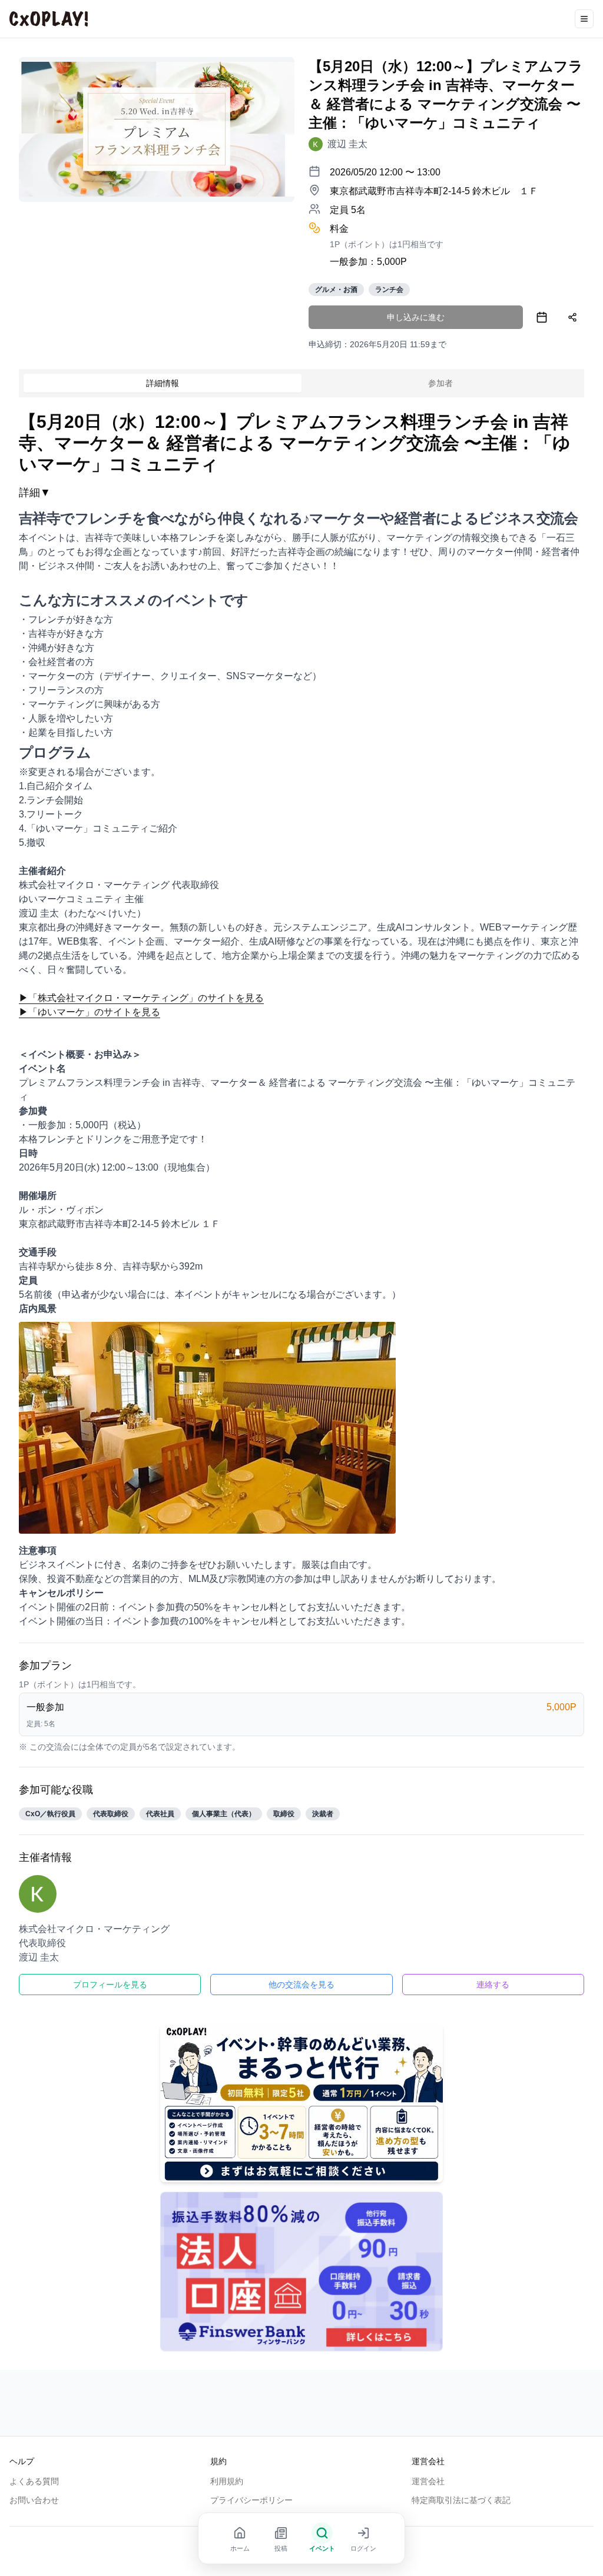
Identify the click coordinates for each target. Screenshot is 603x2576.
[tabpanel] (301, 1203)
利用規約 (227, 2481)
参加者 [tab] (440, 383)
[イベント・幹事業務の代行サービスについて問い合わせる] (301, 2103)
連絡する (493, 1985)
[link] (338, 144)
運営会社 (428, 2481)
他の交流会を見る (301, 1985)
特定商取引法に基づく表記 (461, 2500)
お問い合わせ (34, 2500)
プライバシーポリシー (251, 2500)
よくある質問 (34, 2481)
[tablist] (301, 383)
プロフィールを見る (110, 1985)
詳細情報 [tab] (163, 383)
